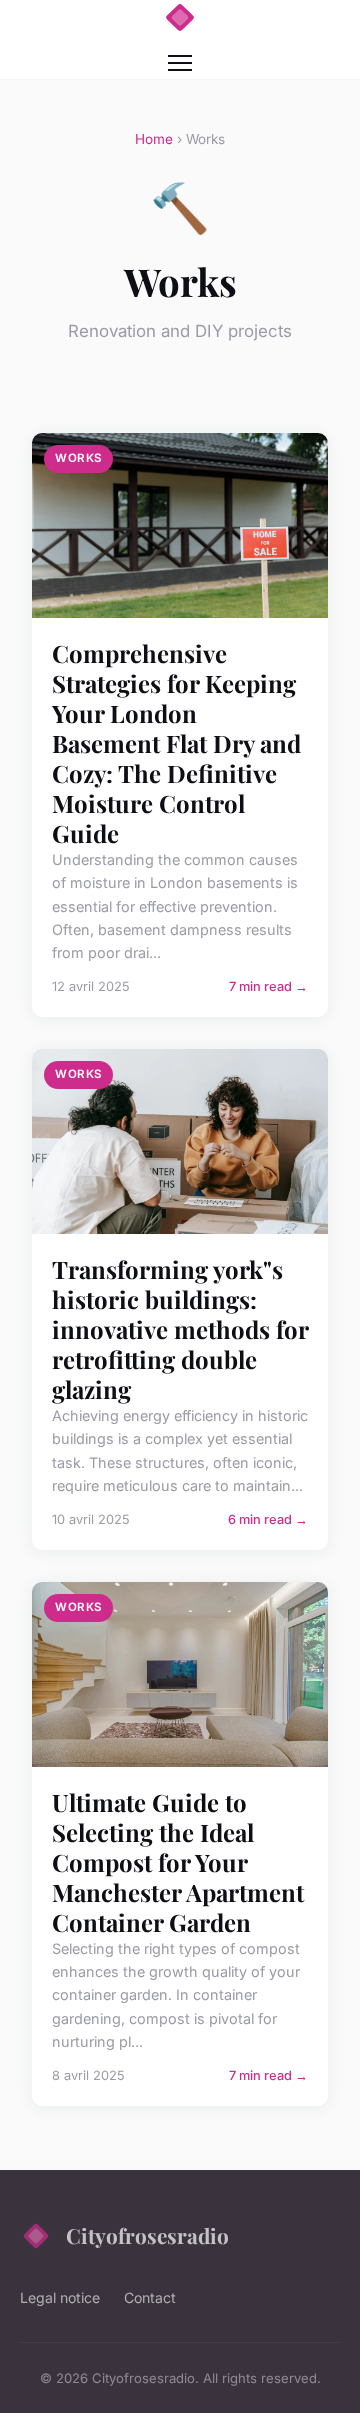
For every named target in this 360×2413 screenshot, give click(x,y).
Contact (150, 2297)
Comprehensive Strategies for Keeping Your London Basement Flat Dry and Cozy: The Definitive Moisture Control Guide (176, 743)
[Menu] (180, 63)
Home (154, 139)
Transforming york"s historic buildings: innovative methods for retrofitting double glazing (180, 1329)
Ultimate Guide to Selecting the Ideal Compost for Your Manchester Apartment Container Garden (178, 1862)
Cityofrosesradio (147, 2235)
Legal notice (60, 2297)
